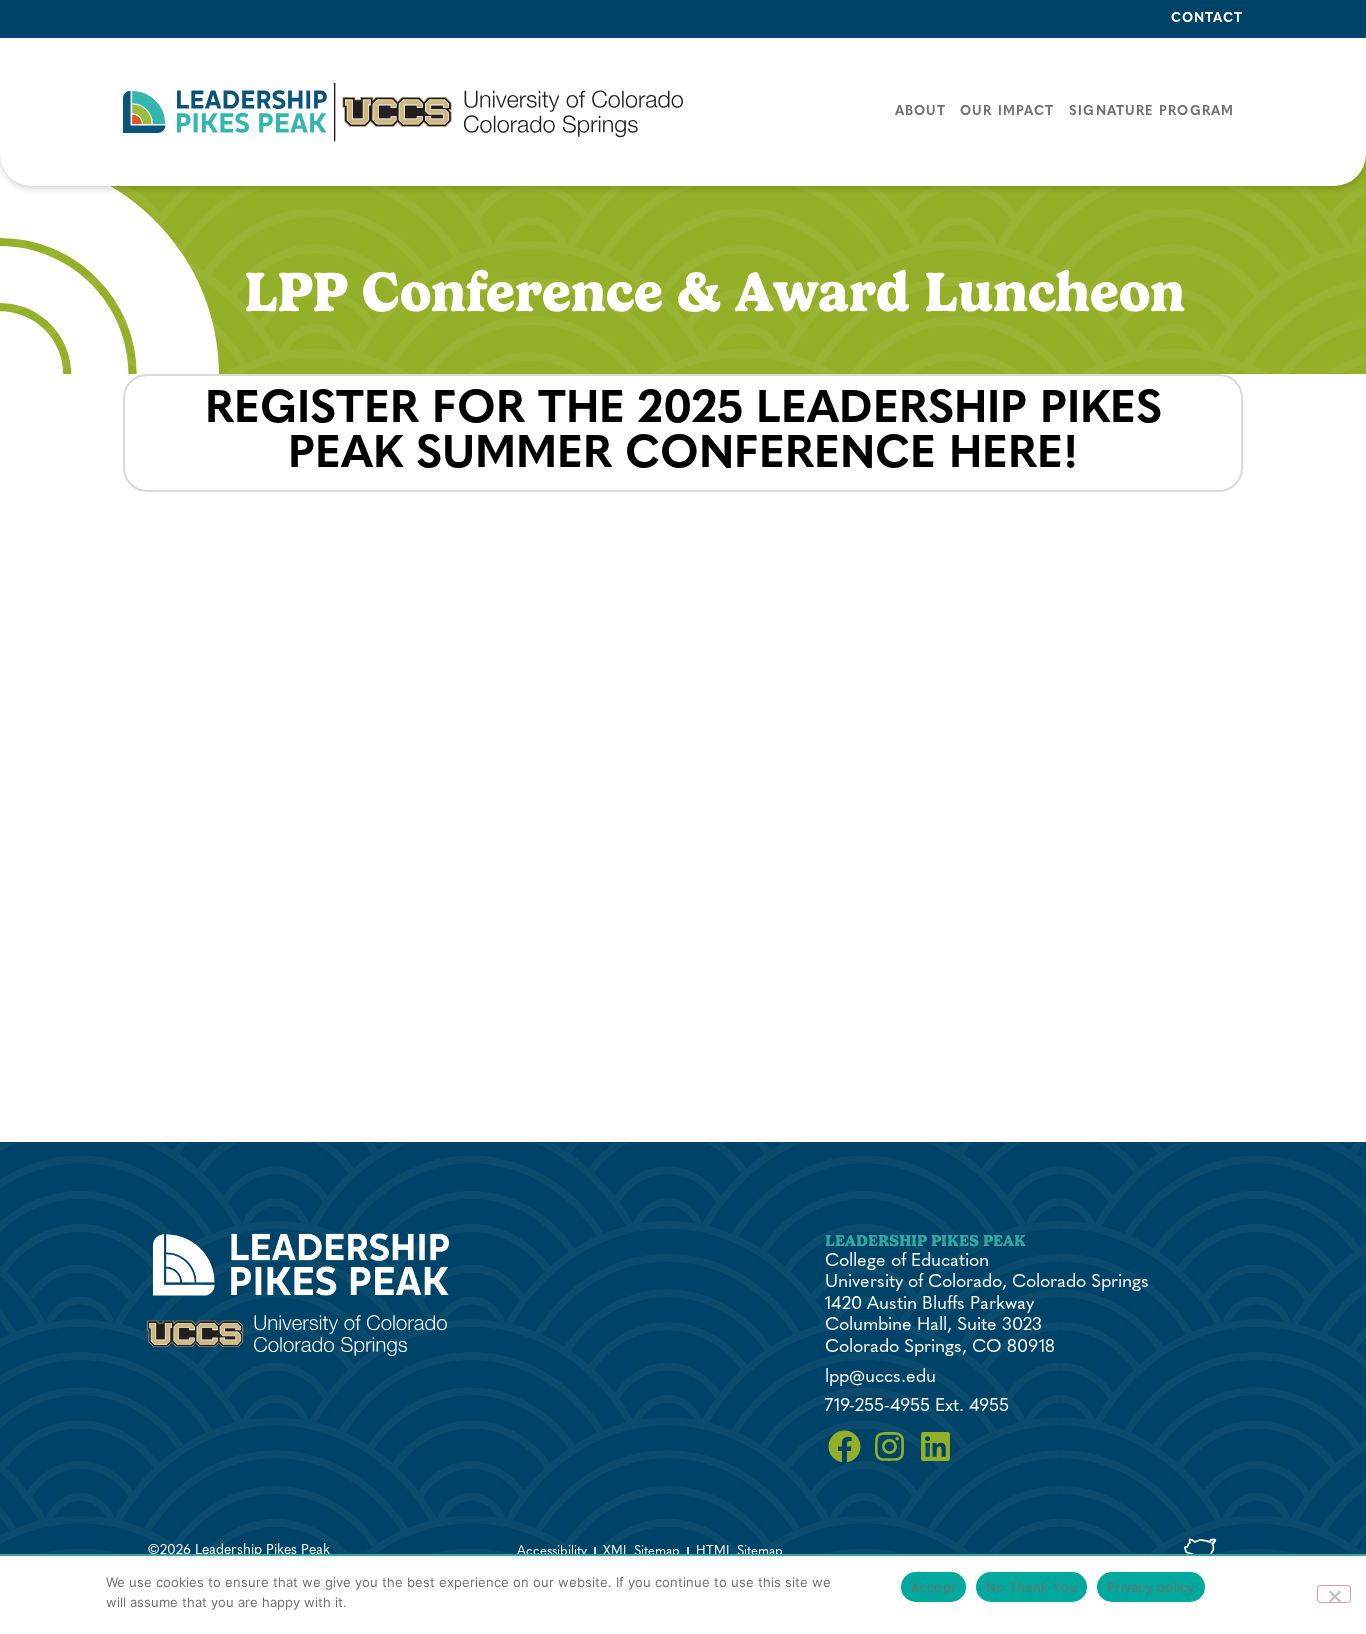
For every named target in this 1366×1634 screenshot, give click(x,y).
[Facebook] (845, 1447)
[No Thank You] (1334, 1594)
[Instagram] (890, 1447)
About (921, 111)
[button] (403, 112)
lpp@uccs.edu (880, 1378)
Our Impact (1007, 111)
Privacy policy (1151, 1587)
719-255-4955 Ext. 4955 (917, 1407)
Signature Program (1151, 111)
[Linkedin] (936, 1447)
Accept (934, 1587)
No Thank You (1031, 1587)
